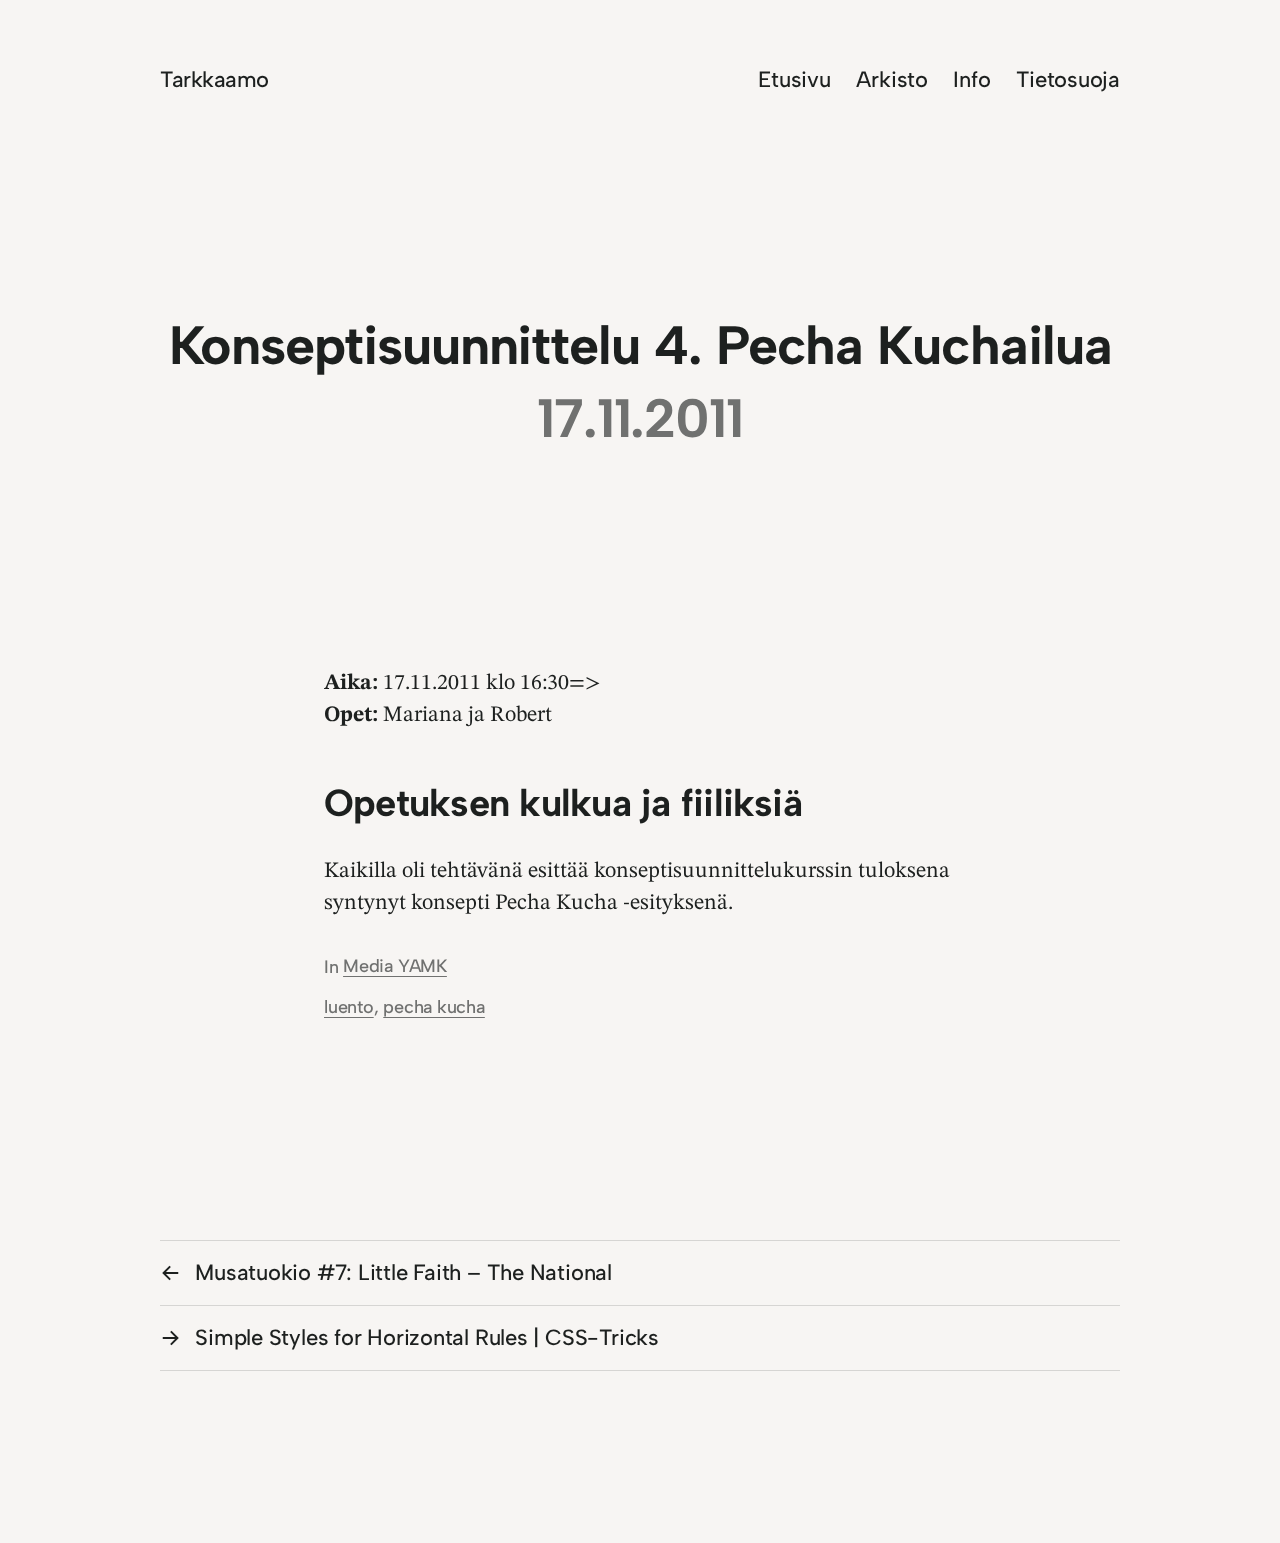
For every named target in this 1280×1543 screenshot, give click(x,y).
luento (349, 1007)
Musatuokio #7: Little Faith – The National (403, 1272)
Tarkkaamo (214, 79)
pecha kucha (434, 1007)
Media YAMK (395, 966)
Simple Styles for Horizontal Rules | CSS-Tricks (427, 1337)
